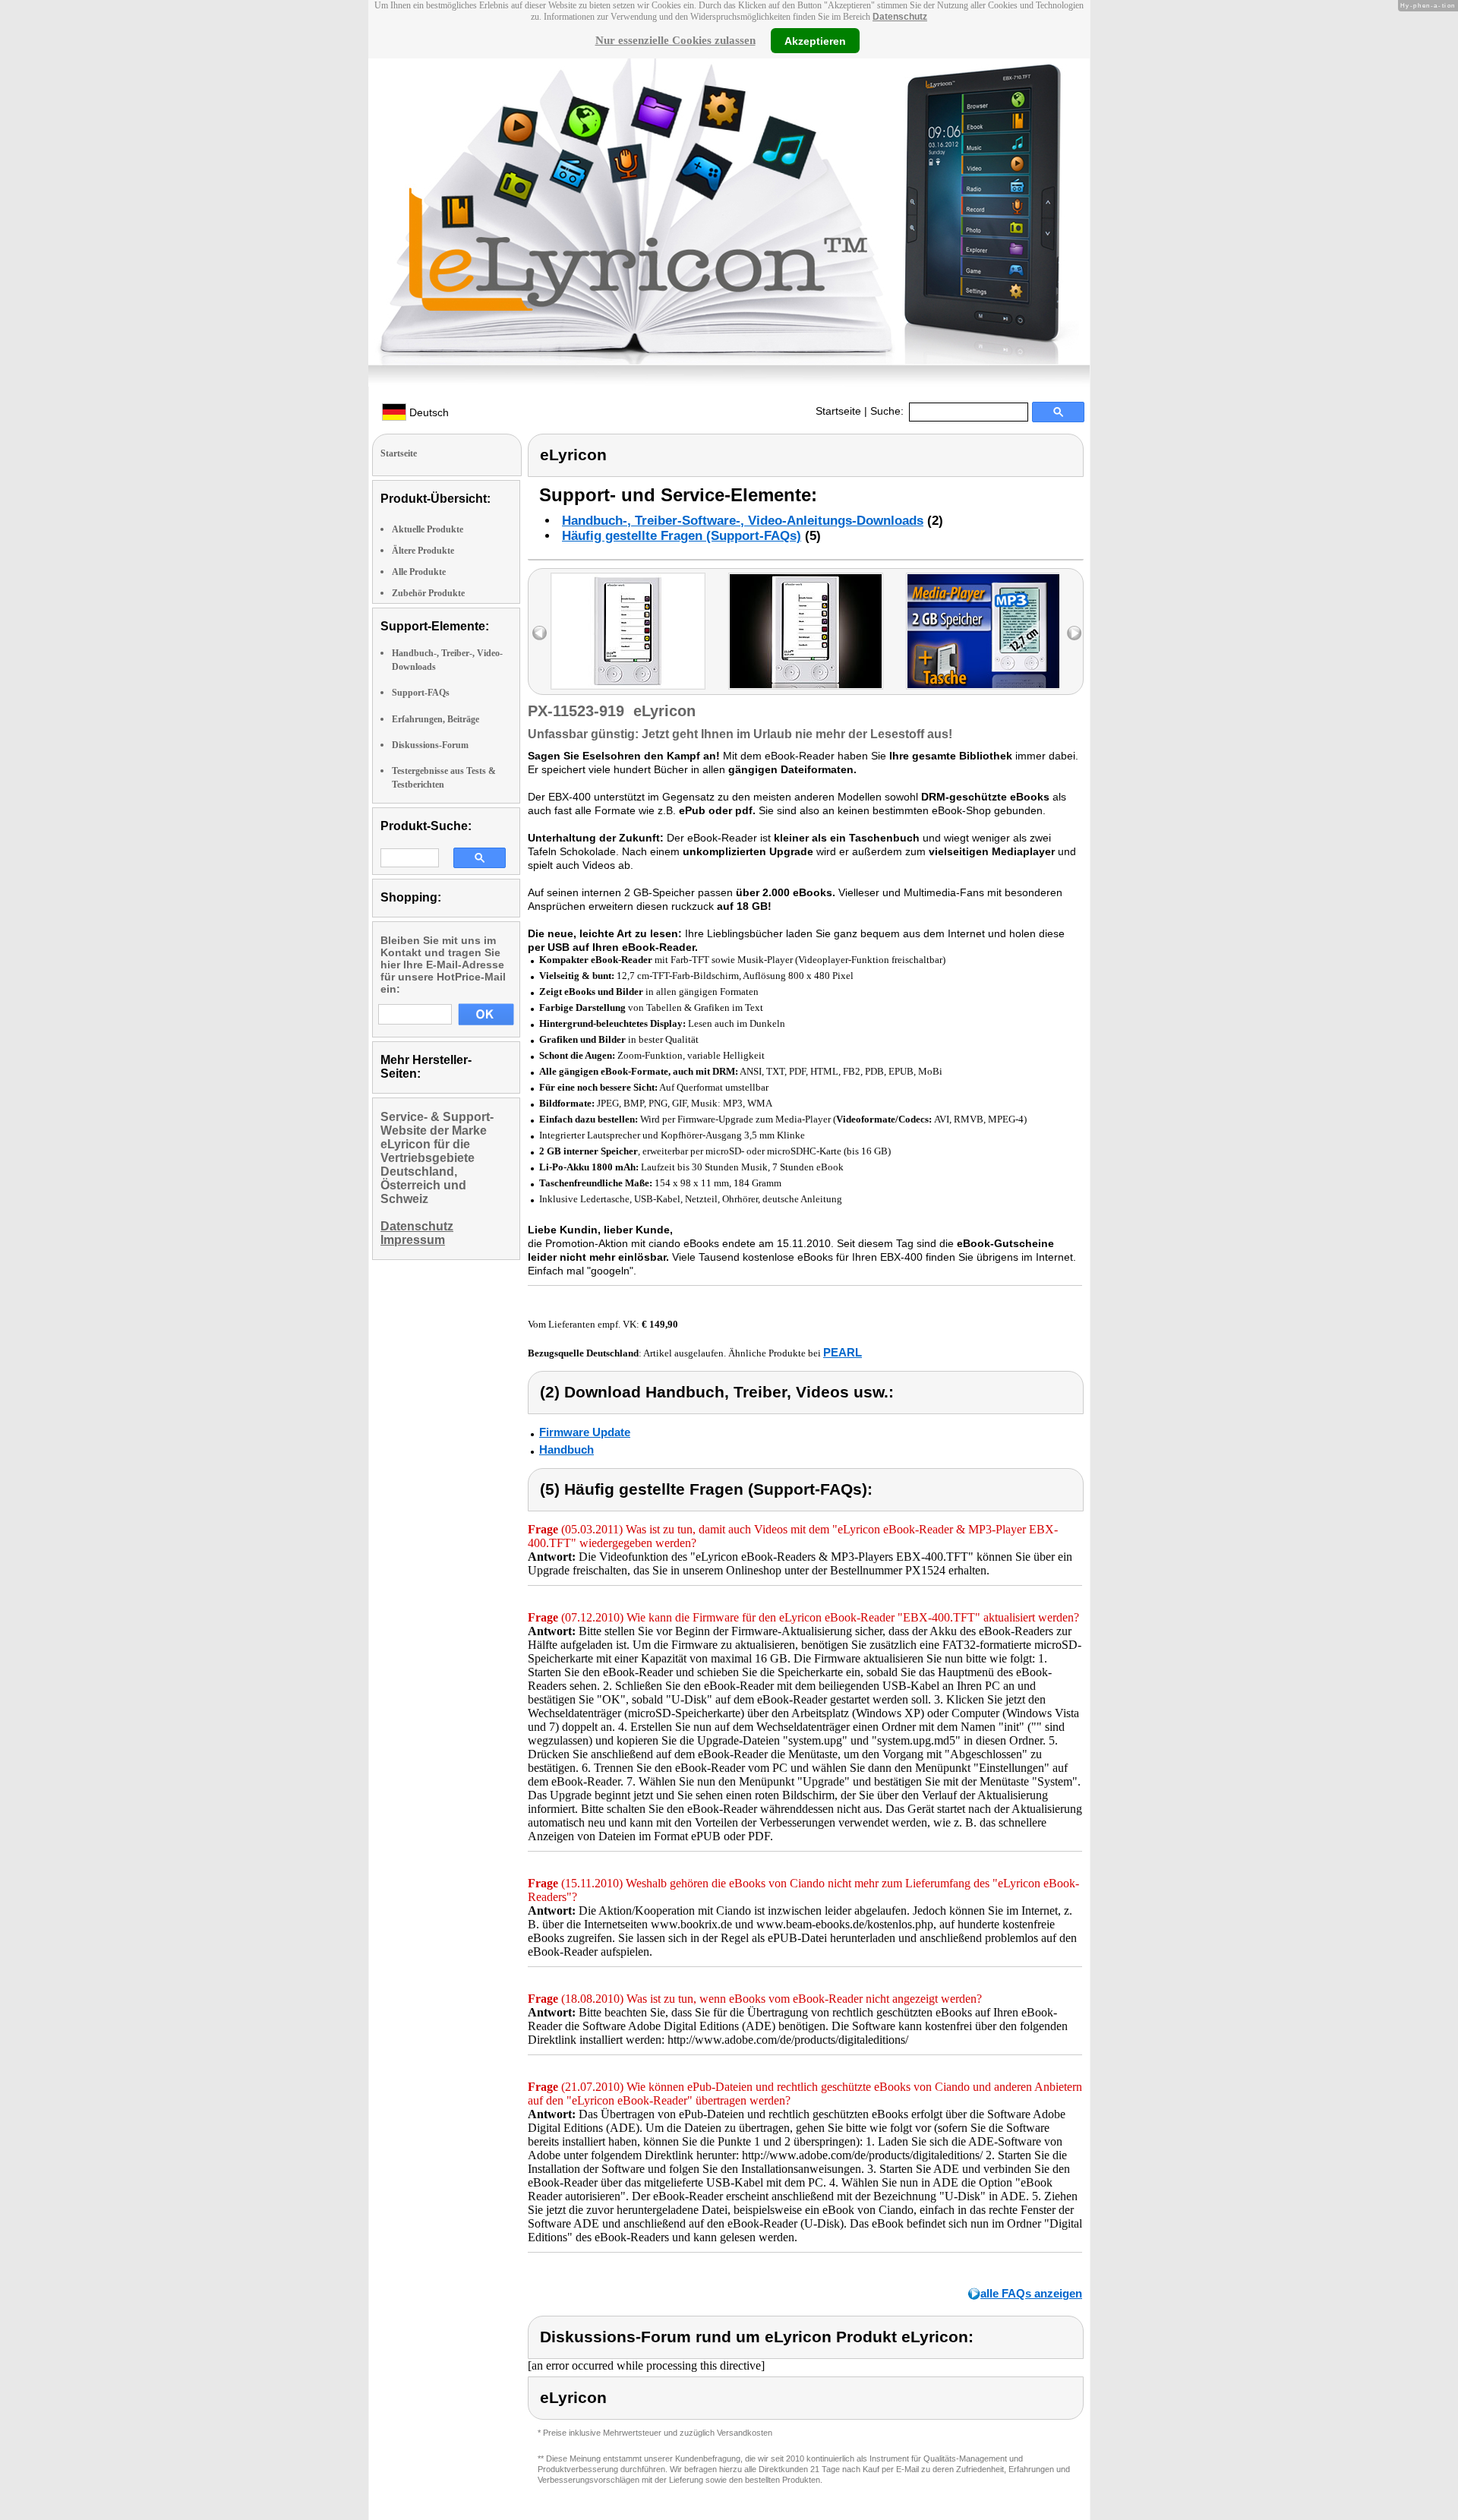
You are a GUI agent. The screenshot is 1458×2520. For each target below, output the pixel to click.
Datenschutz (900, 17)
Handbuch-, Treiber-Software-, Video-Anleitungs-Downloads (743, 521)
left (540, 633)
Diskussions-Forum (430, 745)
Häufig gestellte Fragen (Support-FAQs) (682, 536)
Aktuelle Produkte (428, 529)
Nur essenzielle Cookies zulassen (675, 40)
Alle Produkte (419, 572)
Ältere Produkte (423, 551)
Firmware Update (585, 1432)
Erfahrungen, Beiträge (436, 719)
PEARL (843, 1352)
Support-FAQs (421, 693)
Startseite (838, 411)
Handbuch (566, 1449)
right (1074, 633)
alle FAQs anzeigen (1031, 2293)
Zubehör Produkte (428, 593)
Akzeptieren (815, 40)
